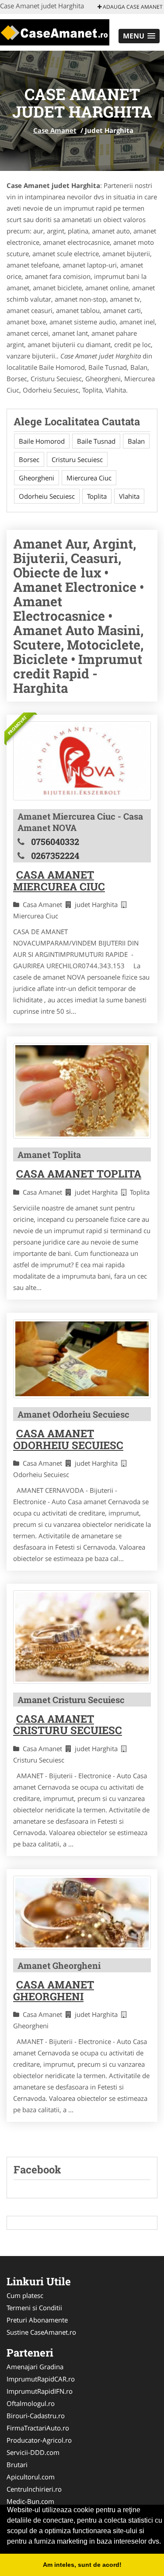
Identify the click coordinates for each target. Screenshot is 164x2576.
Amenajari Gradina (35, 2367)
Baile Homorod (42, 441)
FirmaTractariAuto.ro (38, 2428)
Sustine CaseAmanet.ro (41, 2332)
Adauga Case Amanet (132, 7)
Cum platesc (25, 2295)
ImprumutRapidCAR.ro (41, 2379)
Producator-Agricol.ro (39, 2440)
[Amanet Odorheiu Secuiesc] (82, 1359)
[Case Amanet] (55, 31)
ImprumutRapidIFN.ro (40, 2391)
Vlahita (129, 496)
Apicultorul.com (31, 2477)
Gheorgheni (37, 478)
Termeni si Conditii (34, 2308)
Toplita (97, 496)
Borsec (29, 459)
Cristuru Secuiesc (77, 459)
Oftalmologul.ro (31, 2403)
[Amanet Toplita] (82, 1091)
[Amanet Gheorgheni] (82, 1913)
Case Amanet (55, 130)
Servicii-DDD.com (33, 2452)
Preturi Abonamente (37, 2320)
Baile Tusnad (96, 441)
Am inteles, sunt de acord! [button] (82, 2565)
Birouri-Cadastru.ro (36, 2416)
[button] (139, 36)
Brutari (17, 2465)
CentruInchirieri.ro (34, 2489)
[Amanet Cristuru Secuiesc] (82, 1637)
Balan (136, 441)
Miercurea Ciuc (89, 478)
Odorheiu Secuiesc (47, 496)
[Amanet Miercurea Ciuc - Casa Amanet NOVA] (82, 761)
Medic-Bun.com (30, 2501)
